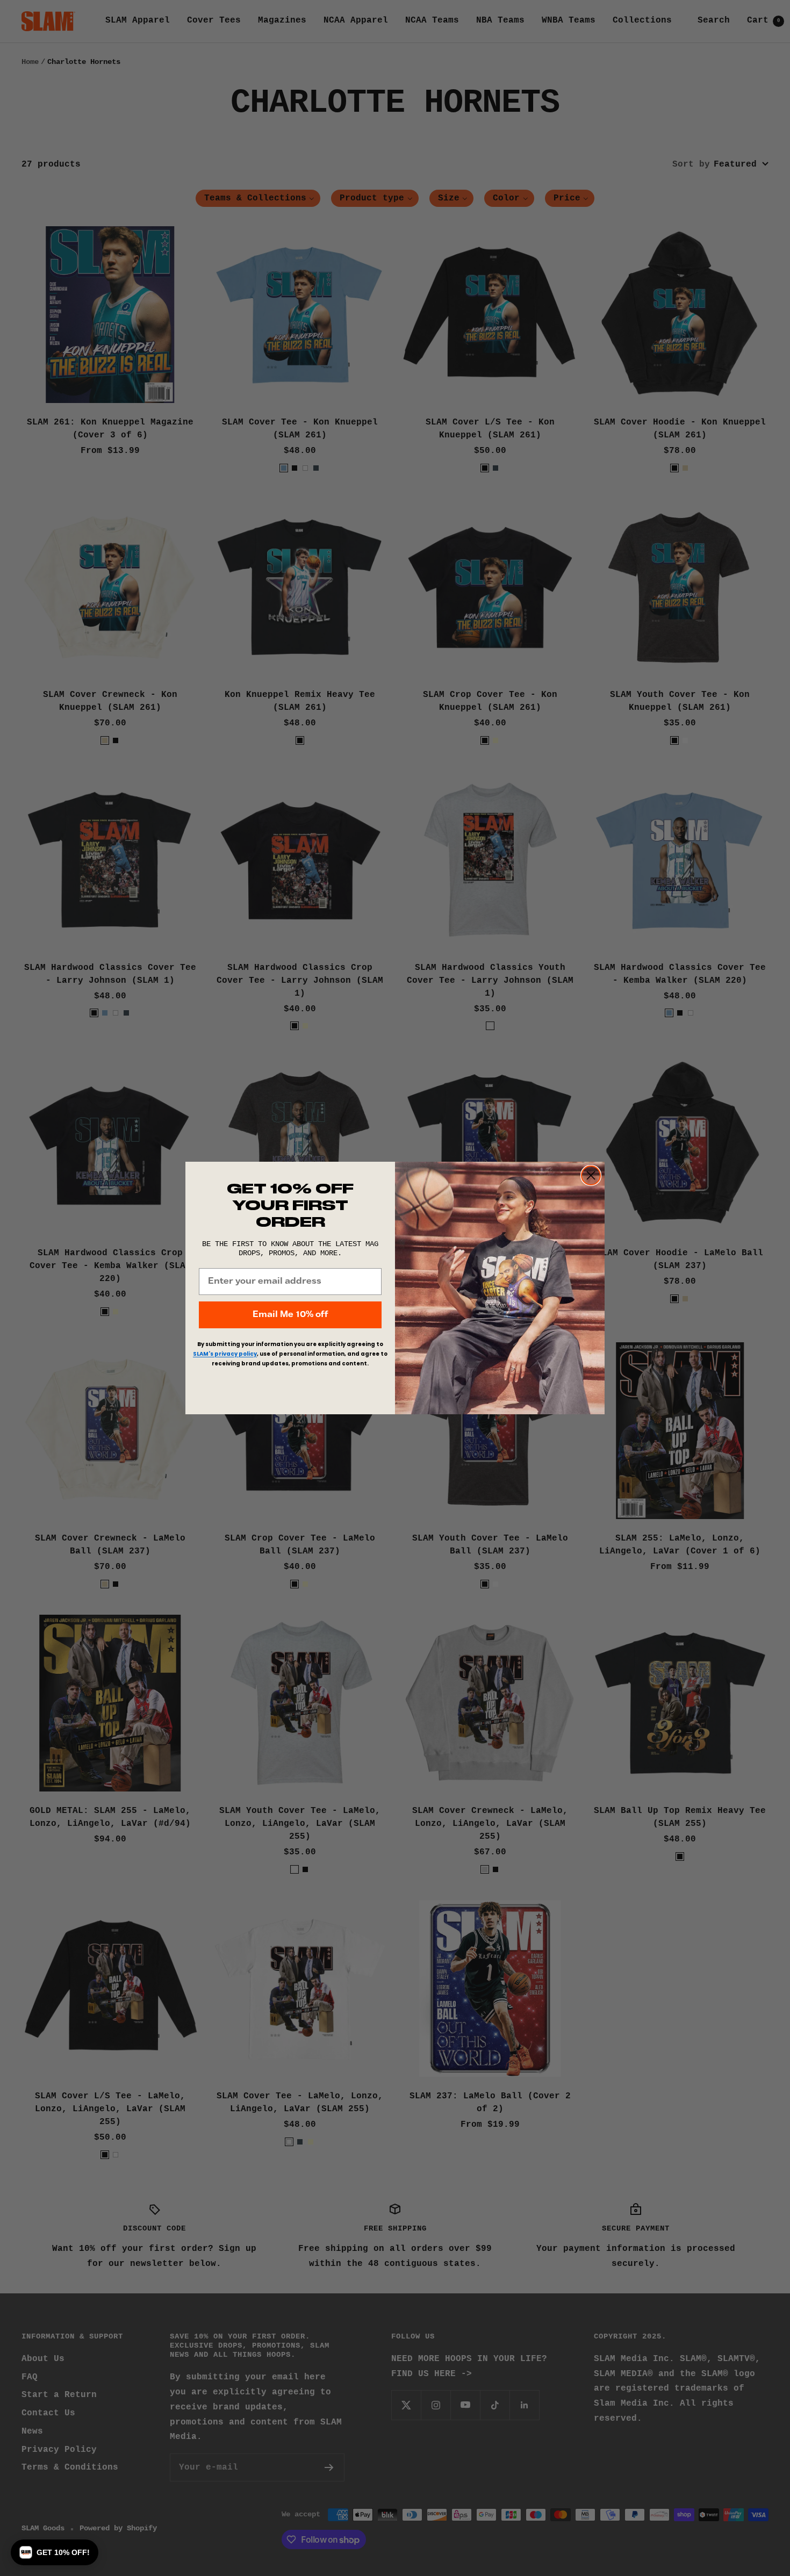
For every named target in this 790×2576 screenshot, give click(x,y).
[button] (55, 2552)
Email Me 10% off (290, 1315)
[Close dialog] (591, 1175)
